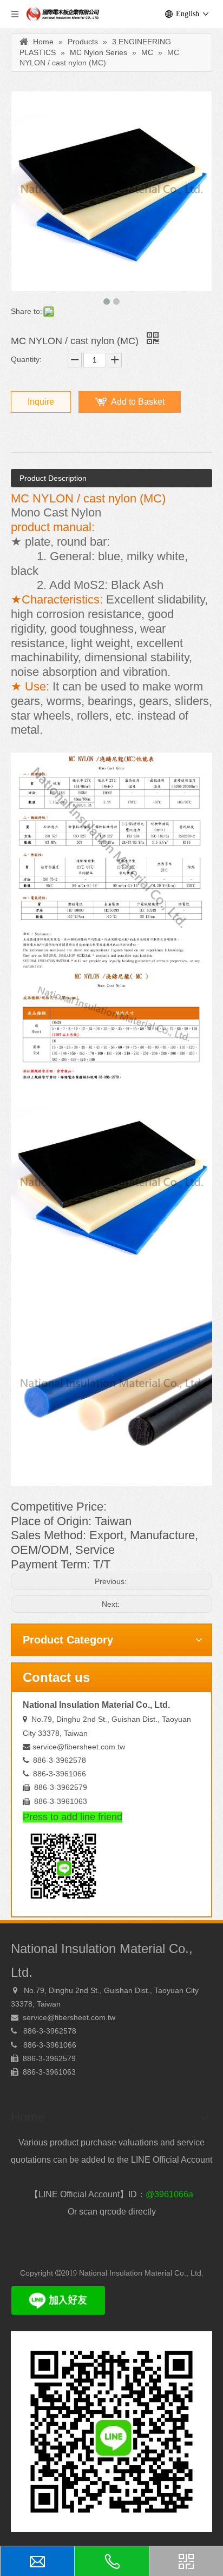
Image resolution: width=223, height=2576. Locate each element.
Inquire (41, 402)
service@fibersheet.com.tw (79, 1747)
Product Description (53, 478)
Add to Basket (138, 402)
